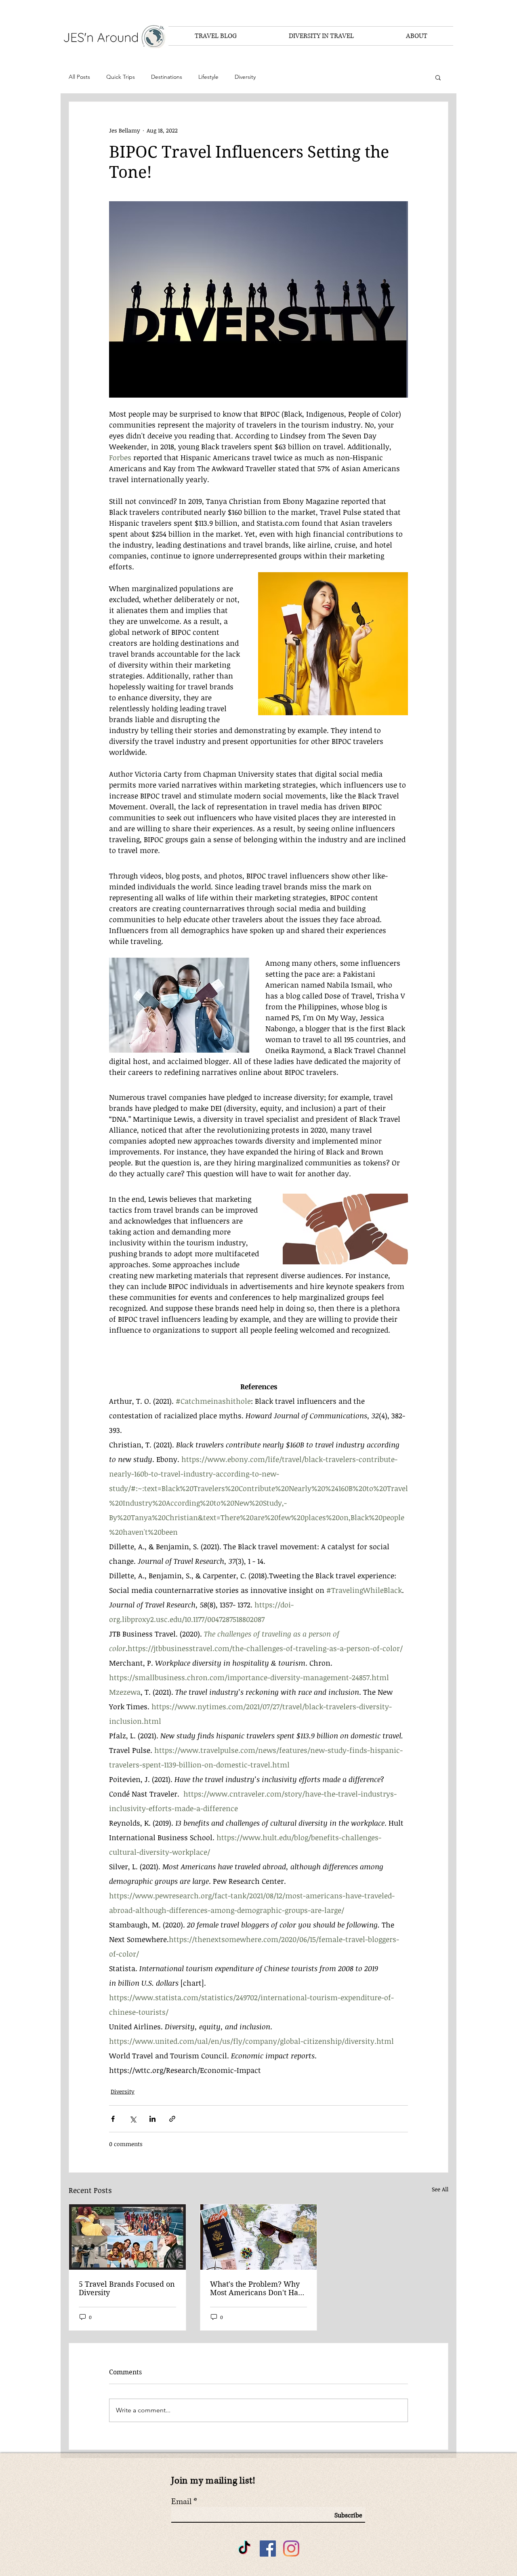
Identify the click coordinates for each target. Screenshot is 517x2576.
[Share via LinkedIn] (152, 2119)
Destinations (167, 77)
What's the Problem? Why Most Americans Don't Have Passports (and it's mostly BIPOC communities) (258, 2288)
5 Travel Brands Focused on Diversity (127, 2288)
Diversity (245, 77)
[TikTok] (244, 2549)
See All (440, 2189)
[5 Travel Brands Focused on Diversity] (127, 2237)
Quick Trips (121, 77)
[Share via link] (172, 2119)
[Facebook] (268, 2549)
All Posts (79, 77)
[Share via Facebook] (113, 2119)
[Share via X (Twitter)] (133, 2119)
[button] (438, 77)
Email (181, 2502)
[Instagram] (291, 2549)
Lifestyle (208, 77)
